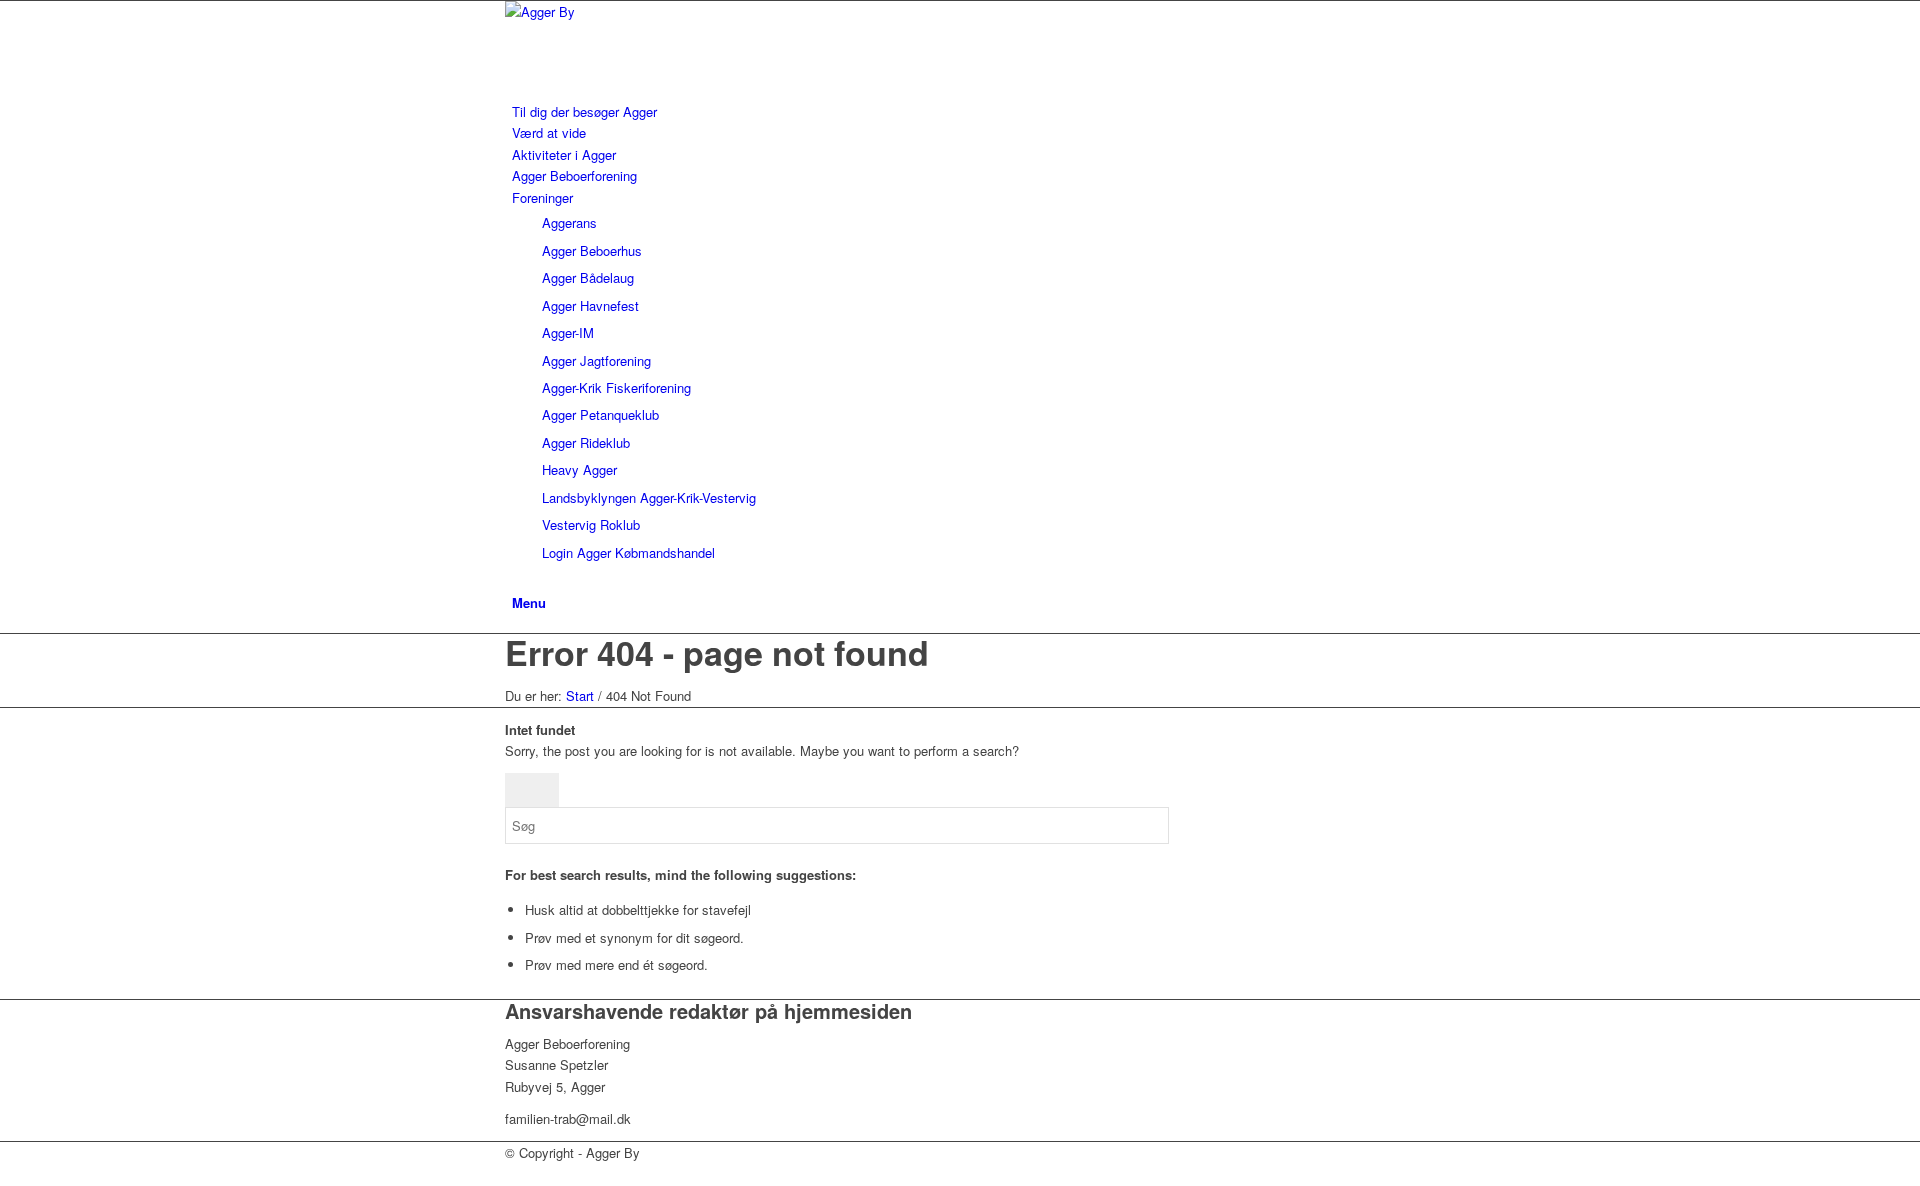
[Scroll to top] (5, 1173)
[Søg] (517, 579)
